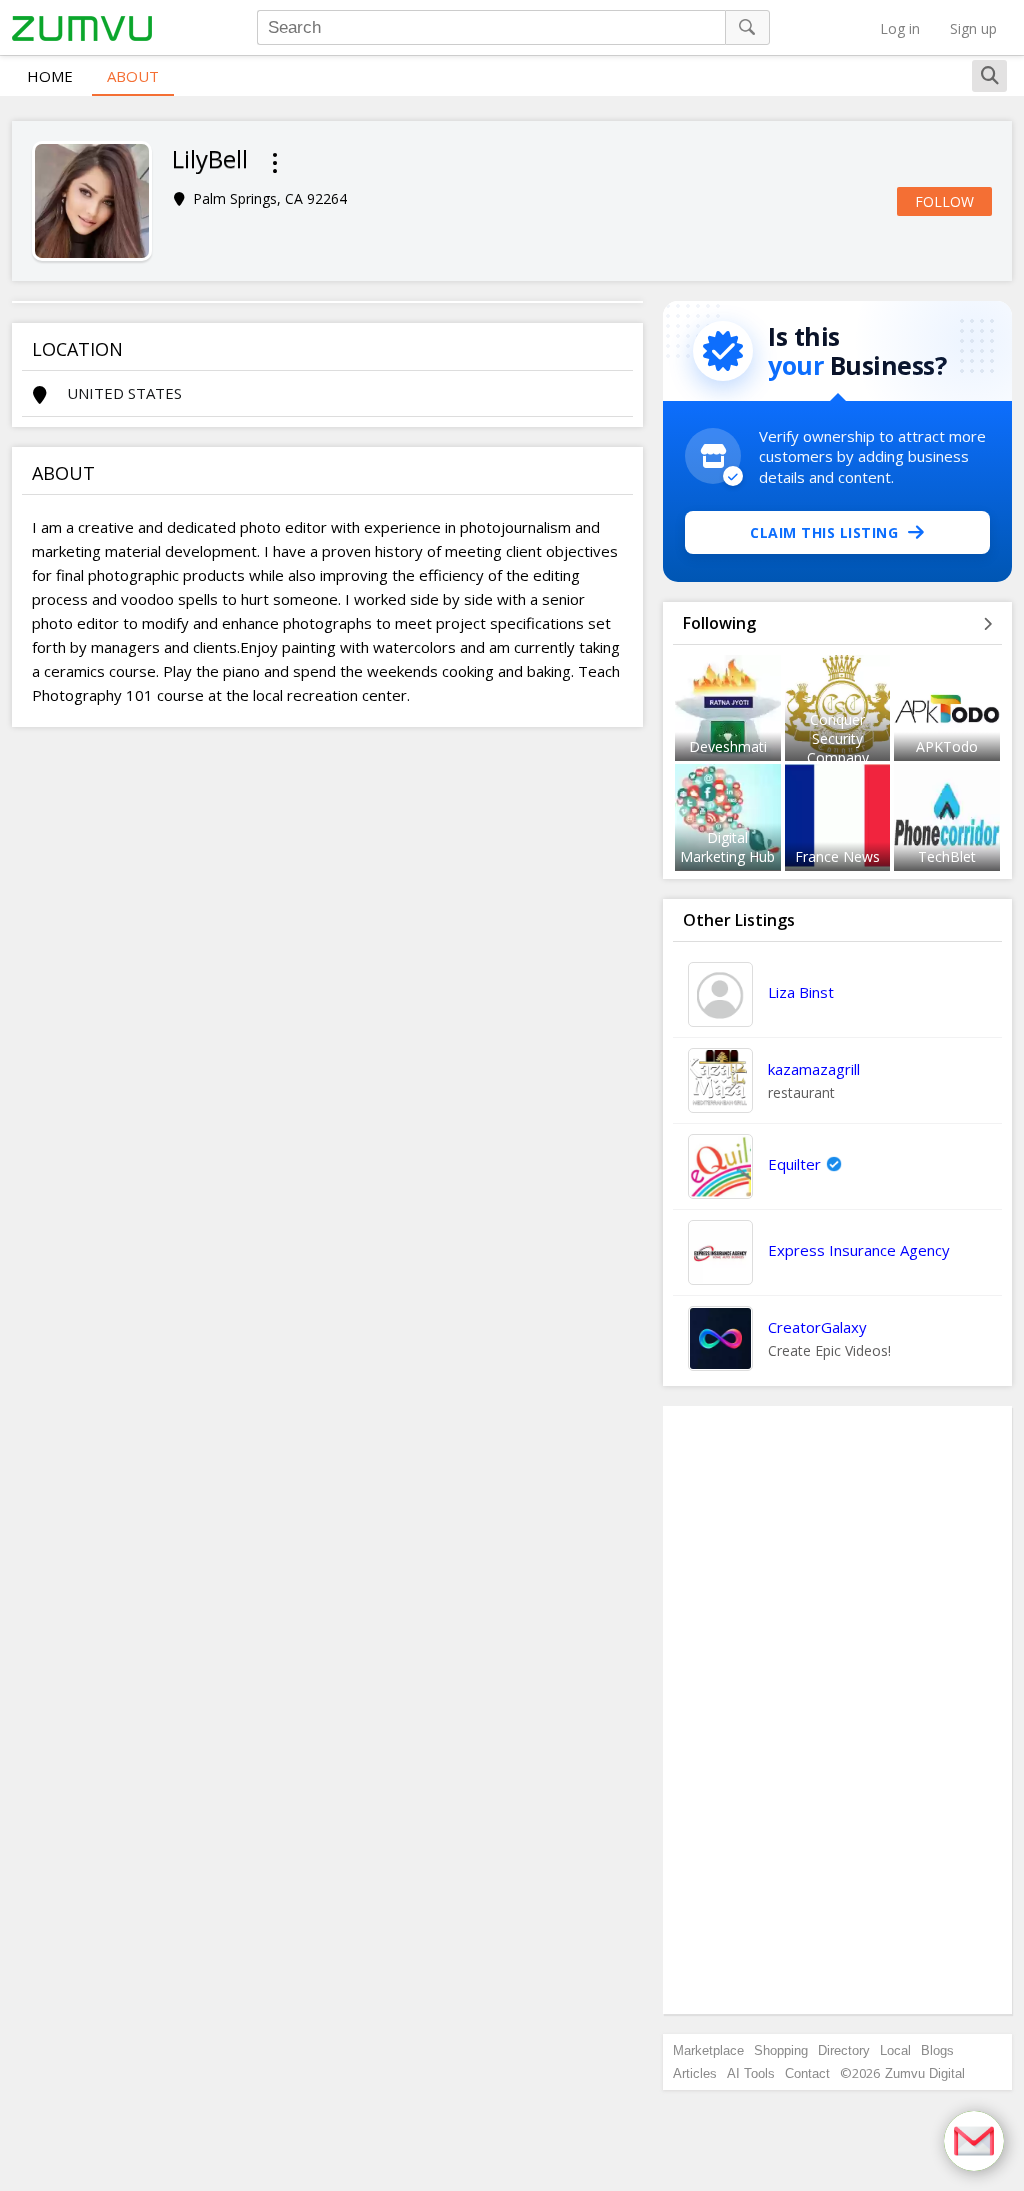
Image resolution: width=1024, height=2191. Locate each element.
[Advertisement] (838, 1710)
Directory (844, 2050)
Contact (807, 2073)
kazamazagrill (814, 1069)
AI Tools (751, 2073)
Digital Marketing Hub (727, 847)
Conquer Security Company (838, 738)
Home (50, 76)
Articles (695, 2073)
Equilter (794, 1164)
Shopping (781, 2050)
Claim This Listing (824, 532)
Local (895, 2050)
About (133, 76)
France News (837, 856)
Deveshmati (728, 746)
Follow (944, 201)
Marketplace (708, 2050)
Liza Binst (801, 992)
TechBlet (947, 856)
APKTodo (947, 746)
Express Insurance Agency (859, 1250)
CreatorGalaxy (817, 1327)
